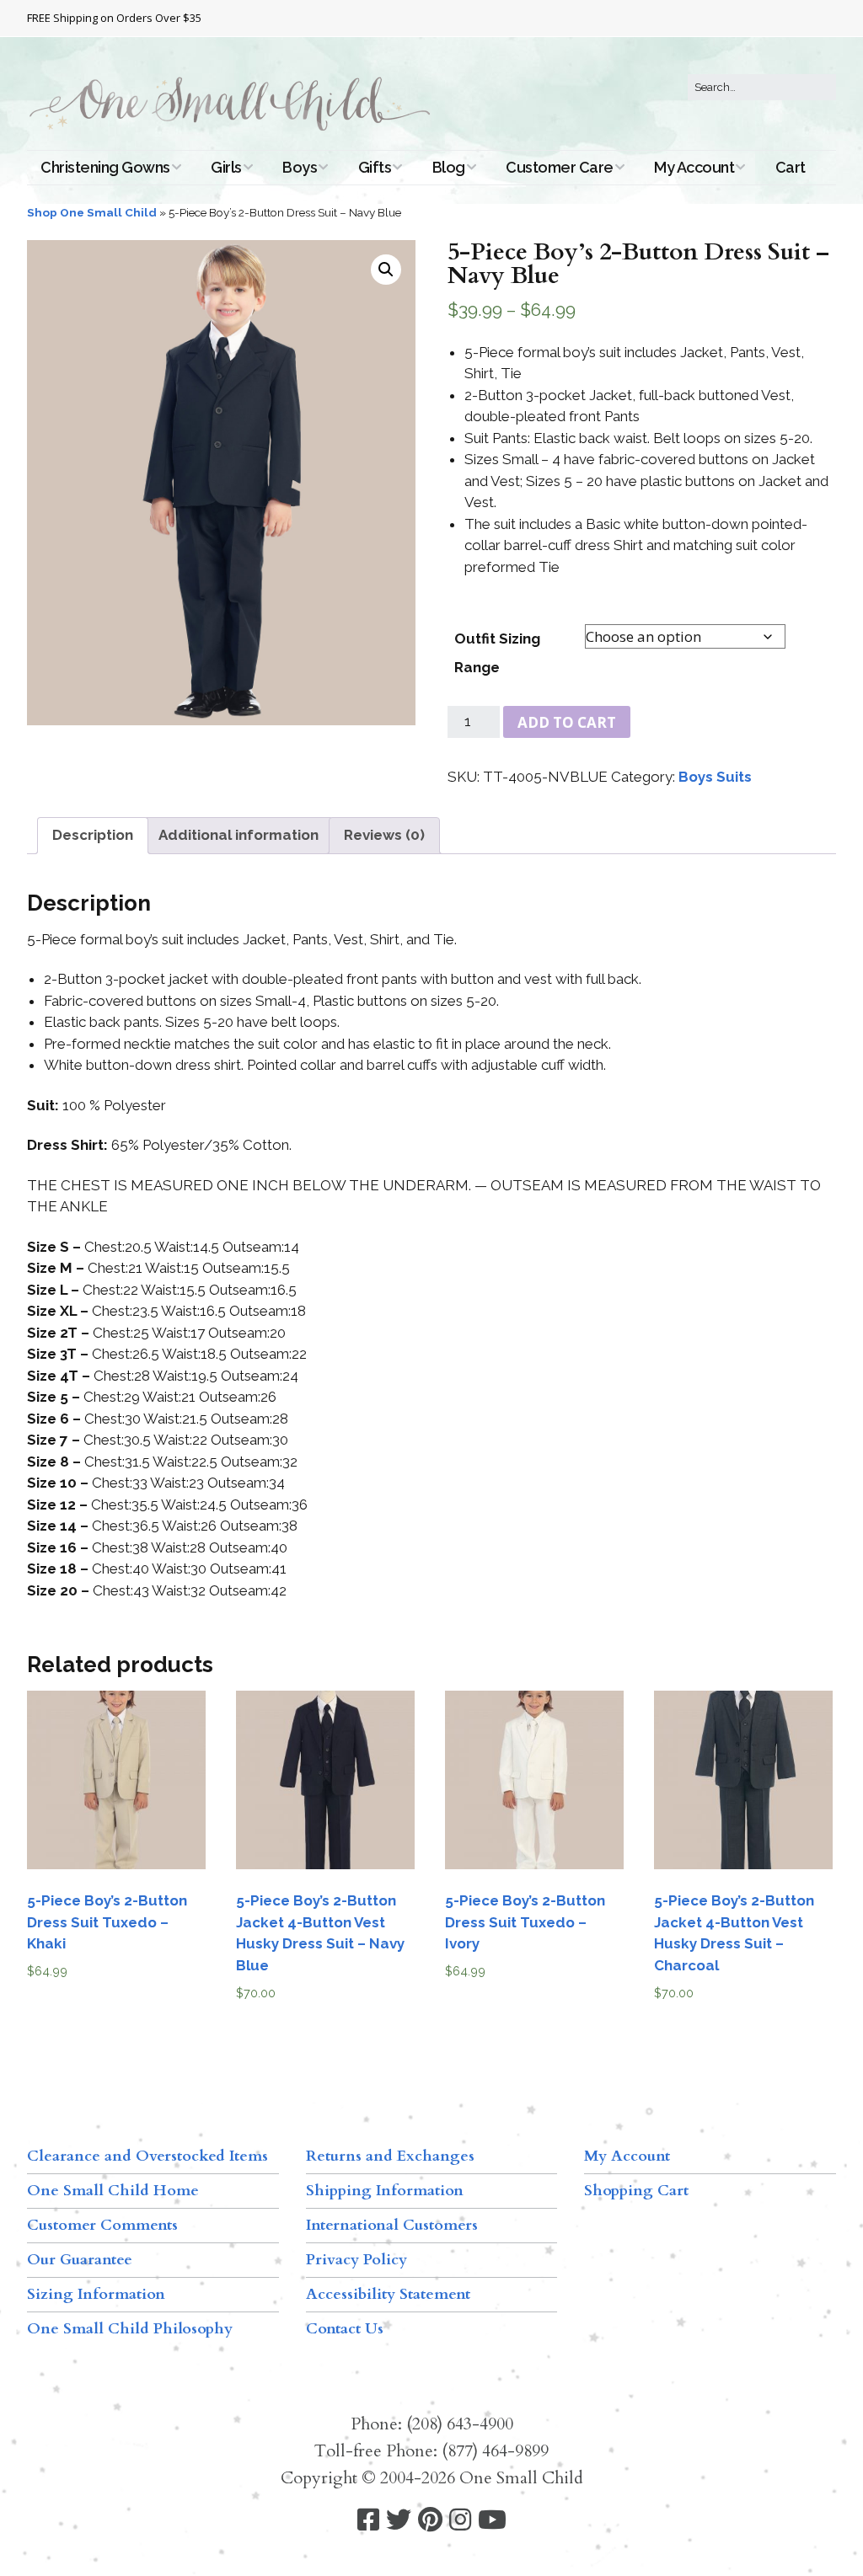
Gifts (375, 167)
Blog (449, 167)
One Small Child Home (113, 2191)
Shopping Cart (636, 2191)
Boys (300, 167)
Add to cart (567, 722)
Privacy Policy (356, 2260)
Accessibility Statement (388, 2294)
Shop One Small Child (92, 212)
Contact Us (345, 2329)
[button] (386, 270)
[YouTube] (492, 2520)
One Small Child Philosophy (130, 2329)
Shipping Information (385, 2191)
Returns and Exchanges (390, 2156)
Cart (791, 167)
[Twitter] (399, 2520)
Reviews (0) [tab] (384, 835)
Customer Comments (102, 2225)
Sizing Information (96, 2294)
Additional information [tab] (239, 835)
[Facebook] (368, 2520)
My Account (694, 167)
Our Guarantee (80, 2260)
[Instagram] (460, 2520)
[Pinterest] (430, 2520)
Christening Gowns (105, 167)
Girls (226, 167)
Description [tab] (93, 835)
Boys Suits (715, 777)
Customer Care (560, 167)
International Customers (392, 2225)
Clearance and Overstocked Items (147, 2156)
